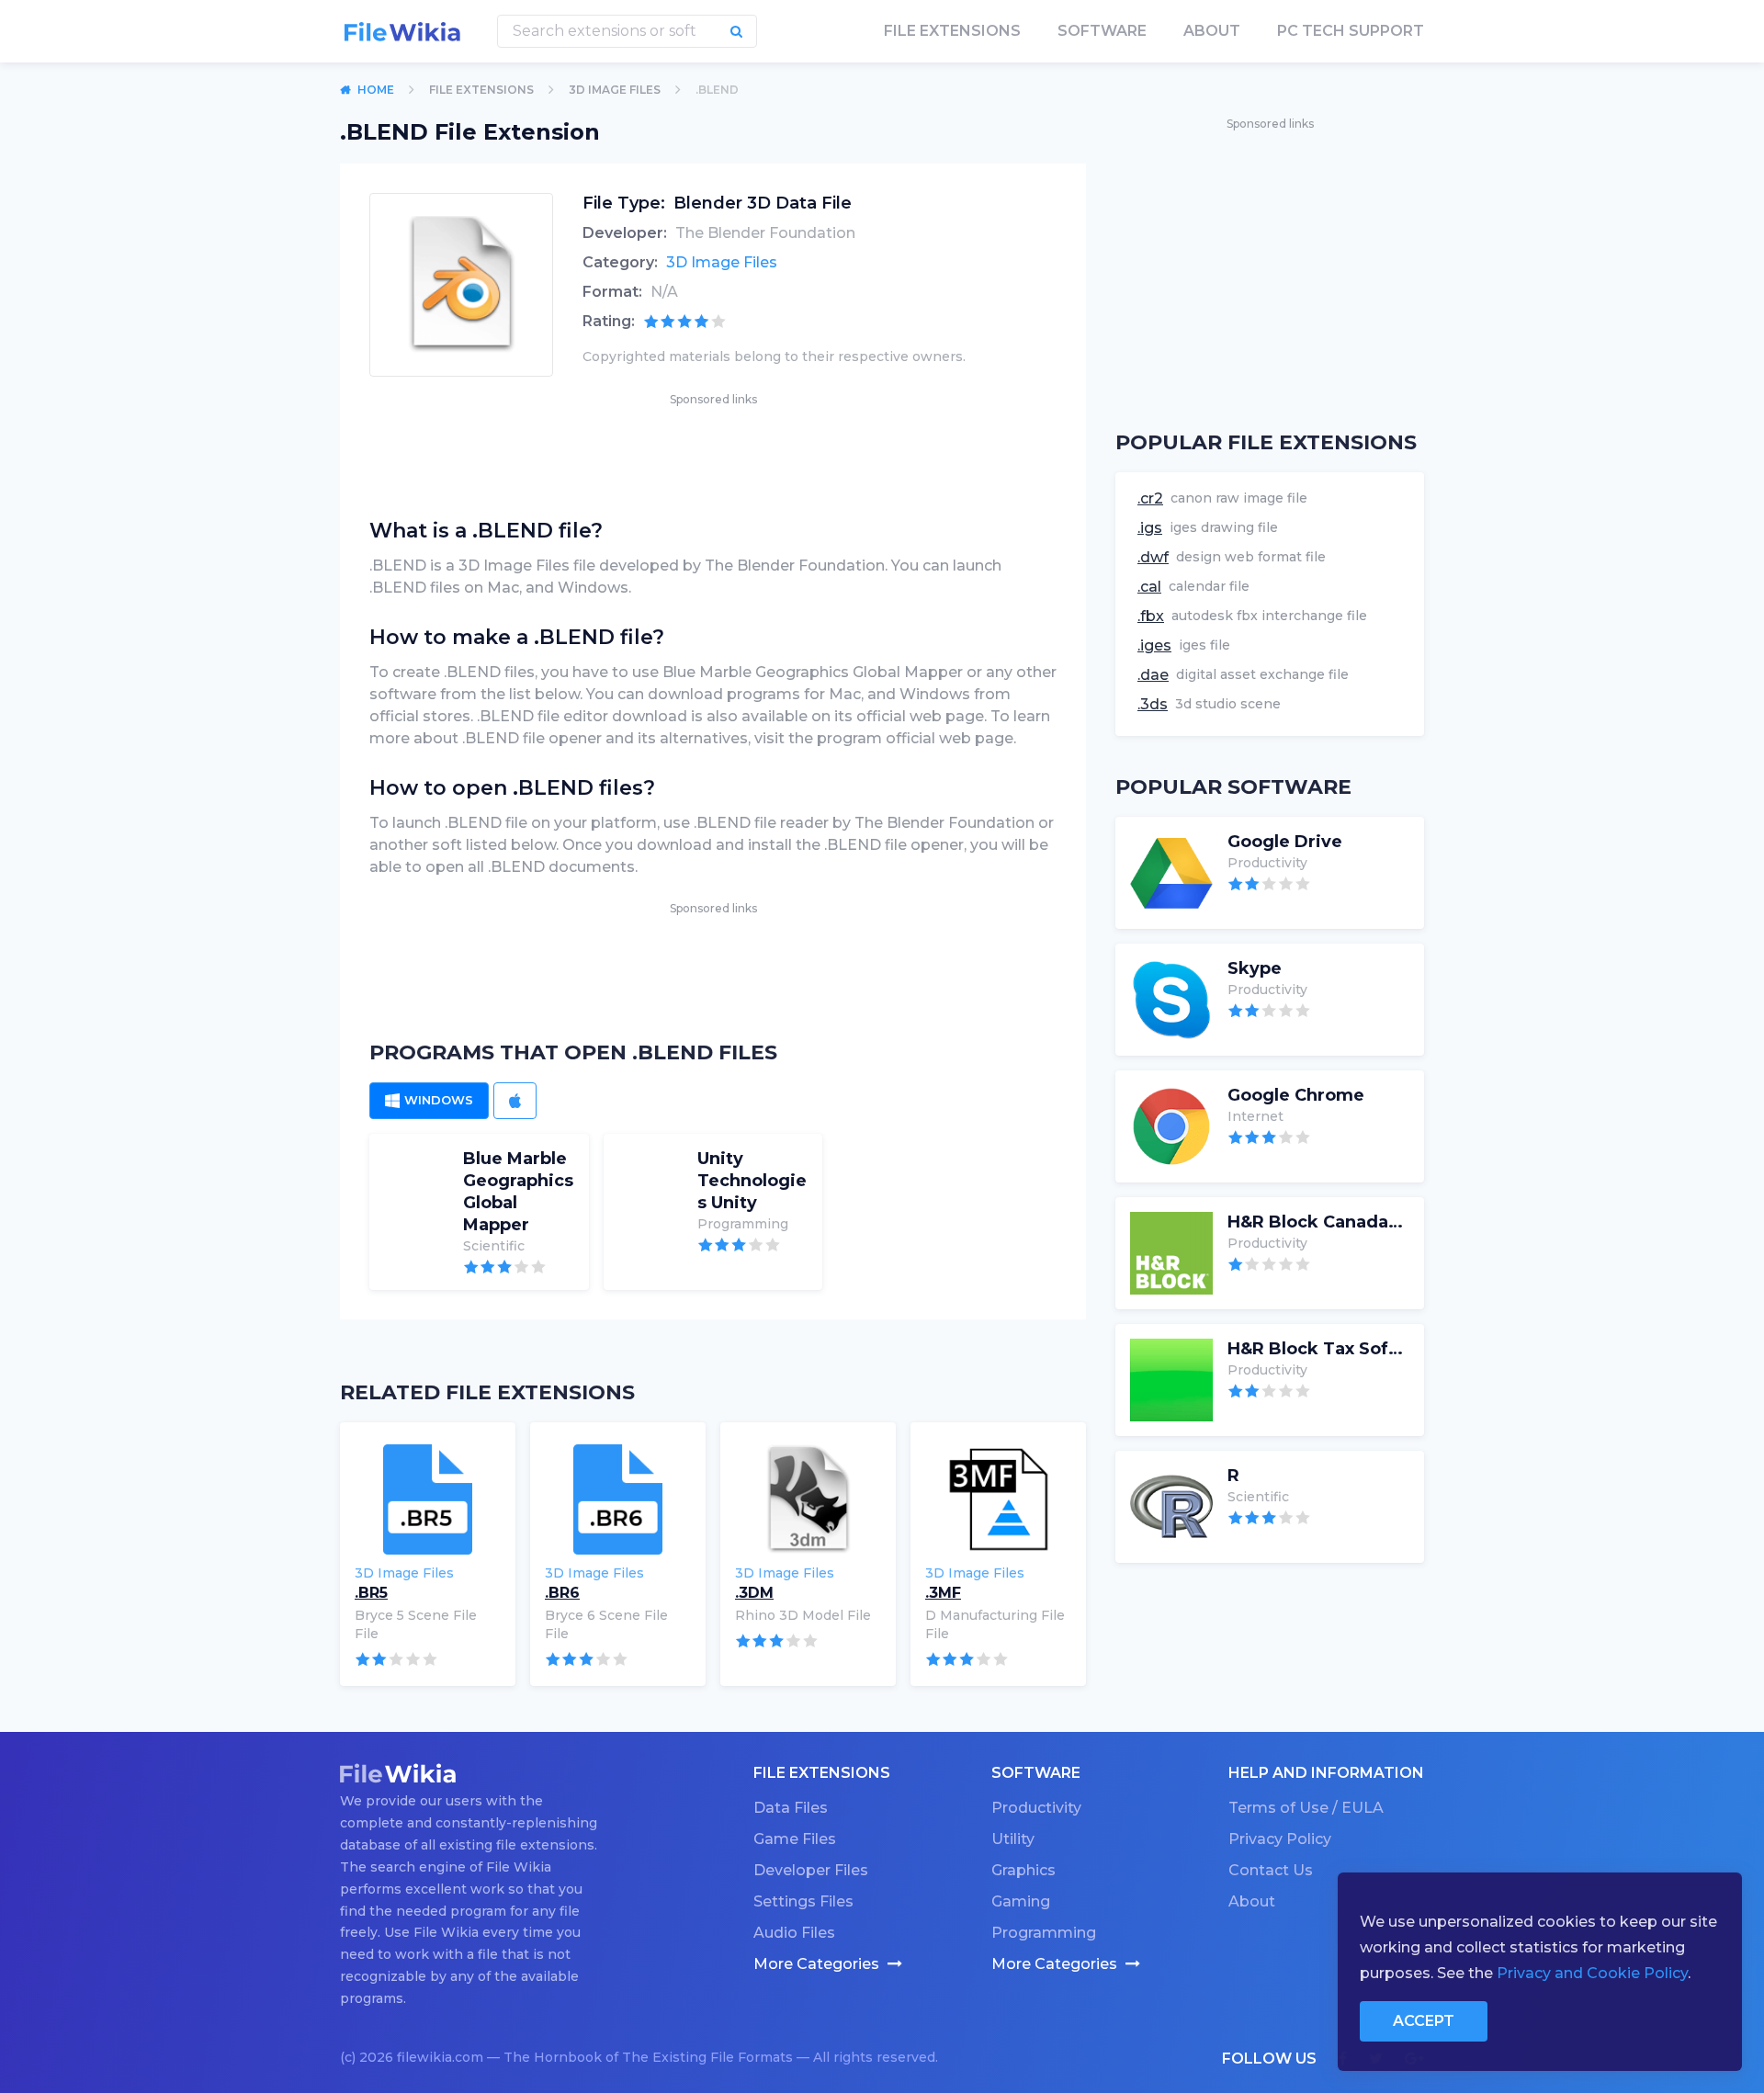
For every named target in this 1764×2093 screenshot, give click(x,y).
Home (376, 90)
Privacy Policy (1280, 1839)
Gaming (1021, 1901)
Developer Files (811, 1870)
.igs (1150, 528)
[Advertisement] (713, 451)
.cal (1149, 587)
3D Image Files (615, 90)
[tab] (429, 1101)
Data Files (791, 1808)
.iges (1154, 645)
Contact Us (1271, 1870)
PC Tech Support (1351, 31)
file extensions (952, 31)
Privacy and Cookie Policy (1592, 1973)
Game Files (795, 1839)
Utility (1013, 1839)
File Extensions (481, 90)
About (1212, 31)
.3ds (1153, 704)
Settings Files (803, 1901)
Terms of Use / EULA (1306, 1808)
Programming (1044, 1933)
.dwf (1153, 557)
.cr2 (1150, 498)
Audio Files (794, 1933)
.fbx (1151, 616)
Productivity (1036, 1808)
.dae (1153, 675)
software (1102, 31)
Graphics (1023, 1870)
